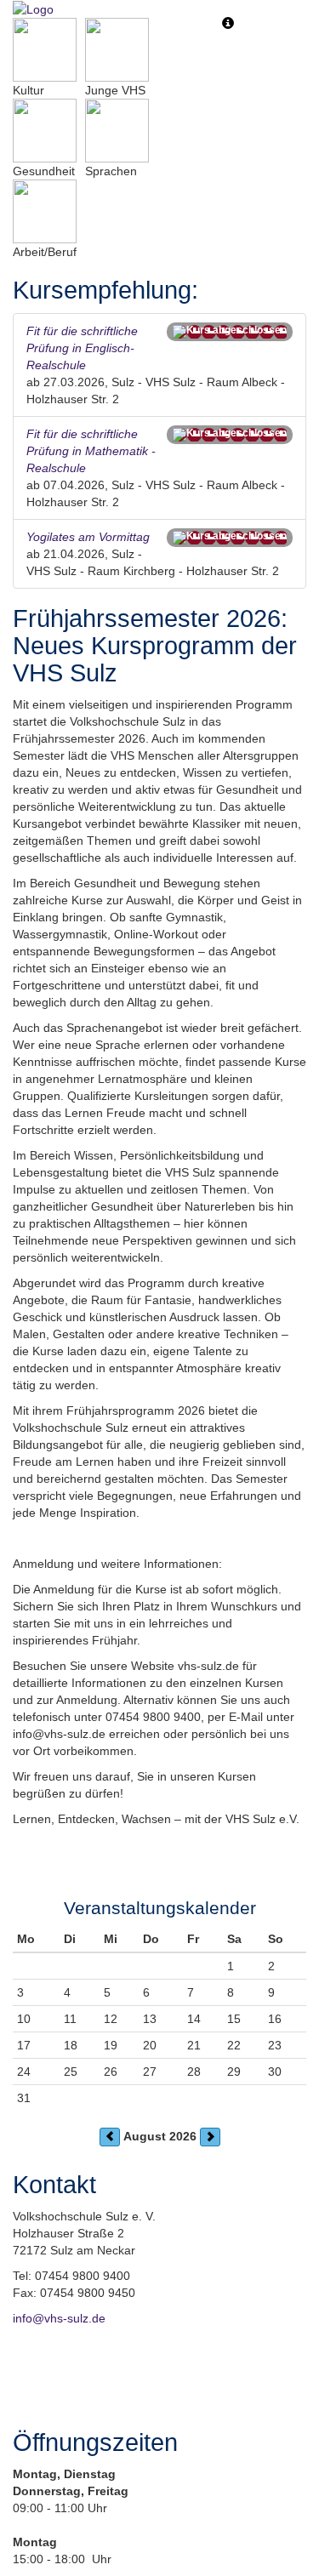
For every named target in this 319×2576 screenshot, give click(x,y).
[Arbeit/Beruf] (45, 211)
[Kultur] (45, 50)
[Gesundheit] (45, 131)
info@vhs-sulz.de (59, 2318)
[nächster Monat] (210, 2137)
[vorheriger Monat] (110, 2137)
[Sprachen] (117, 131)
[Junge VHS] (117, 50)
